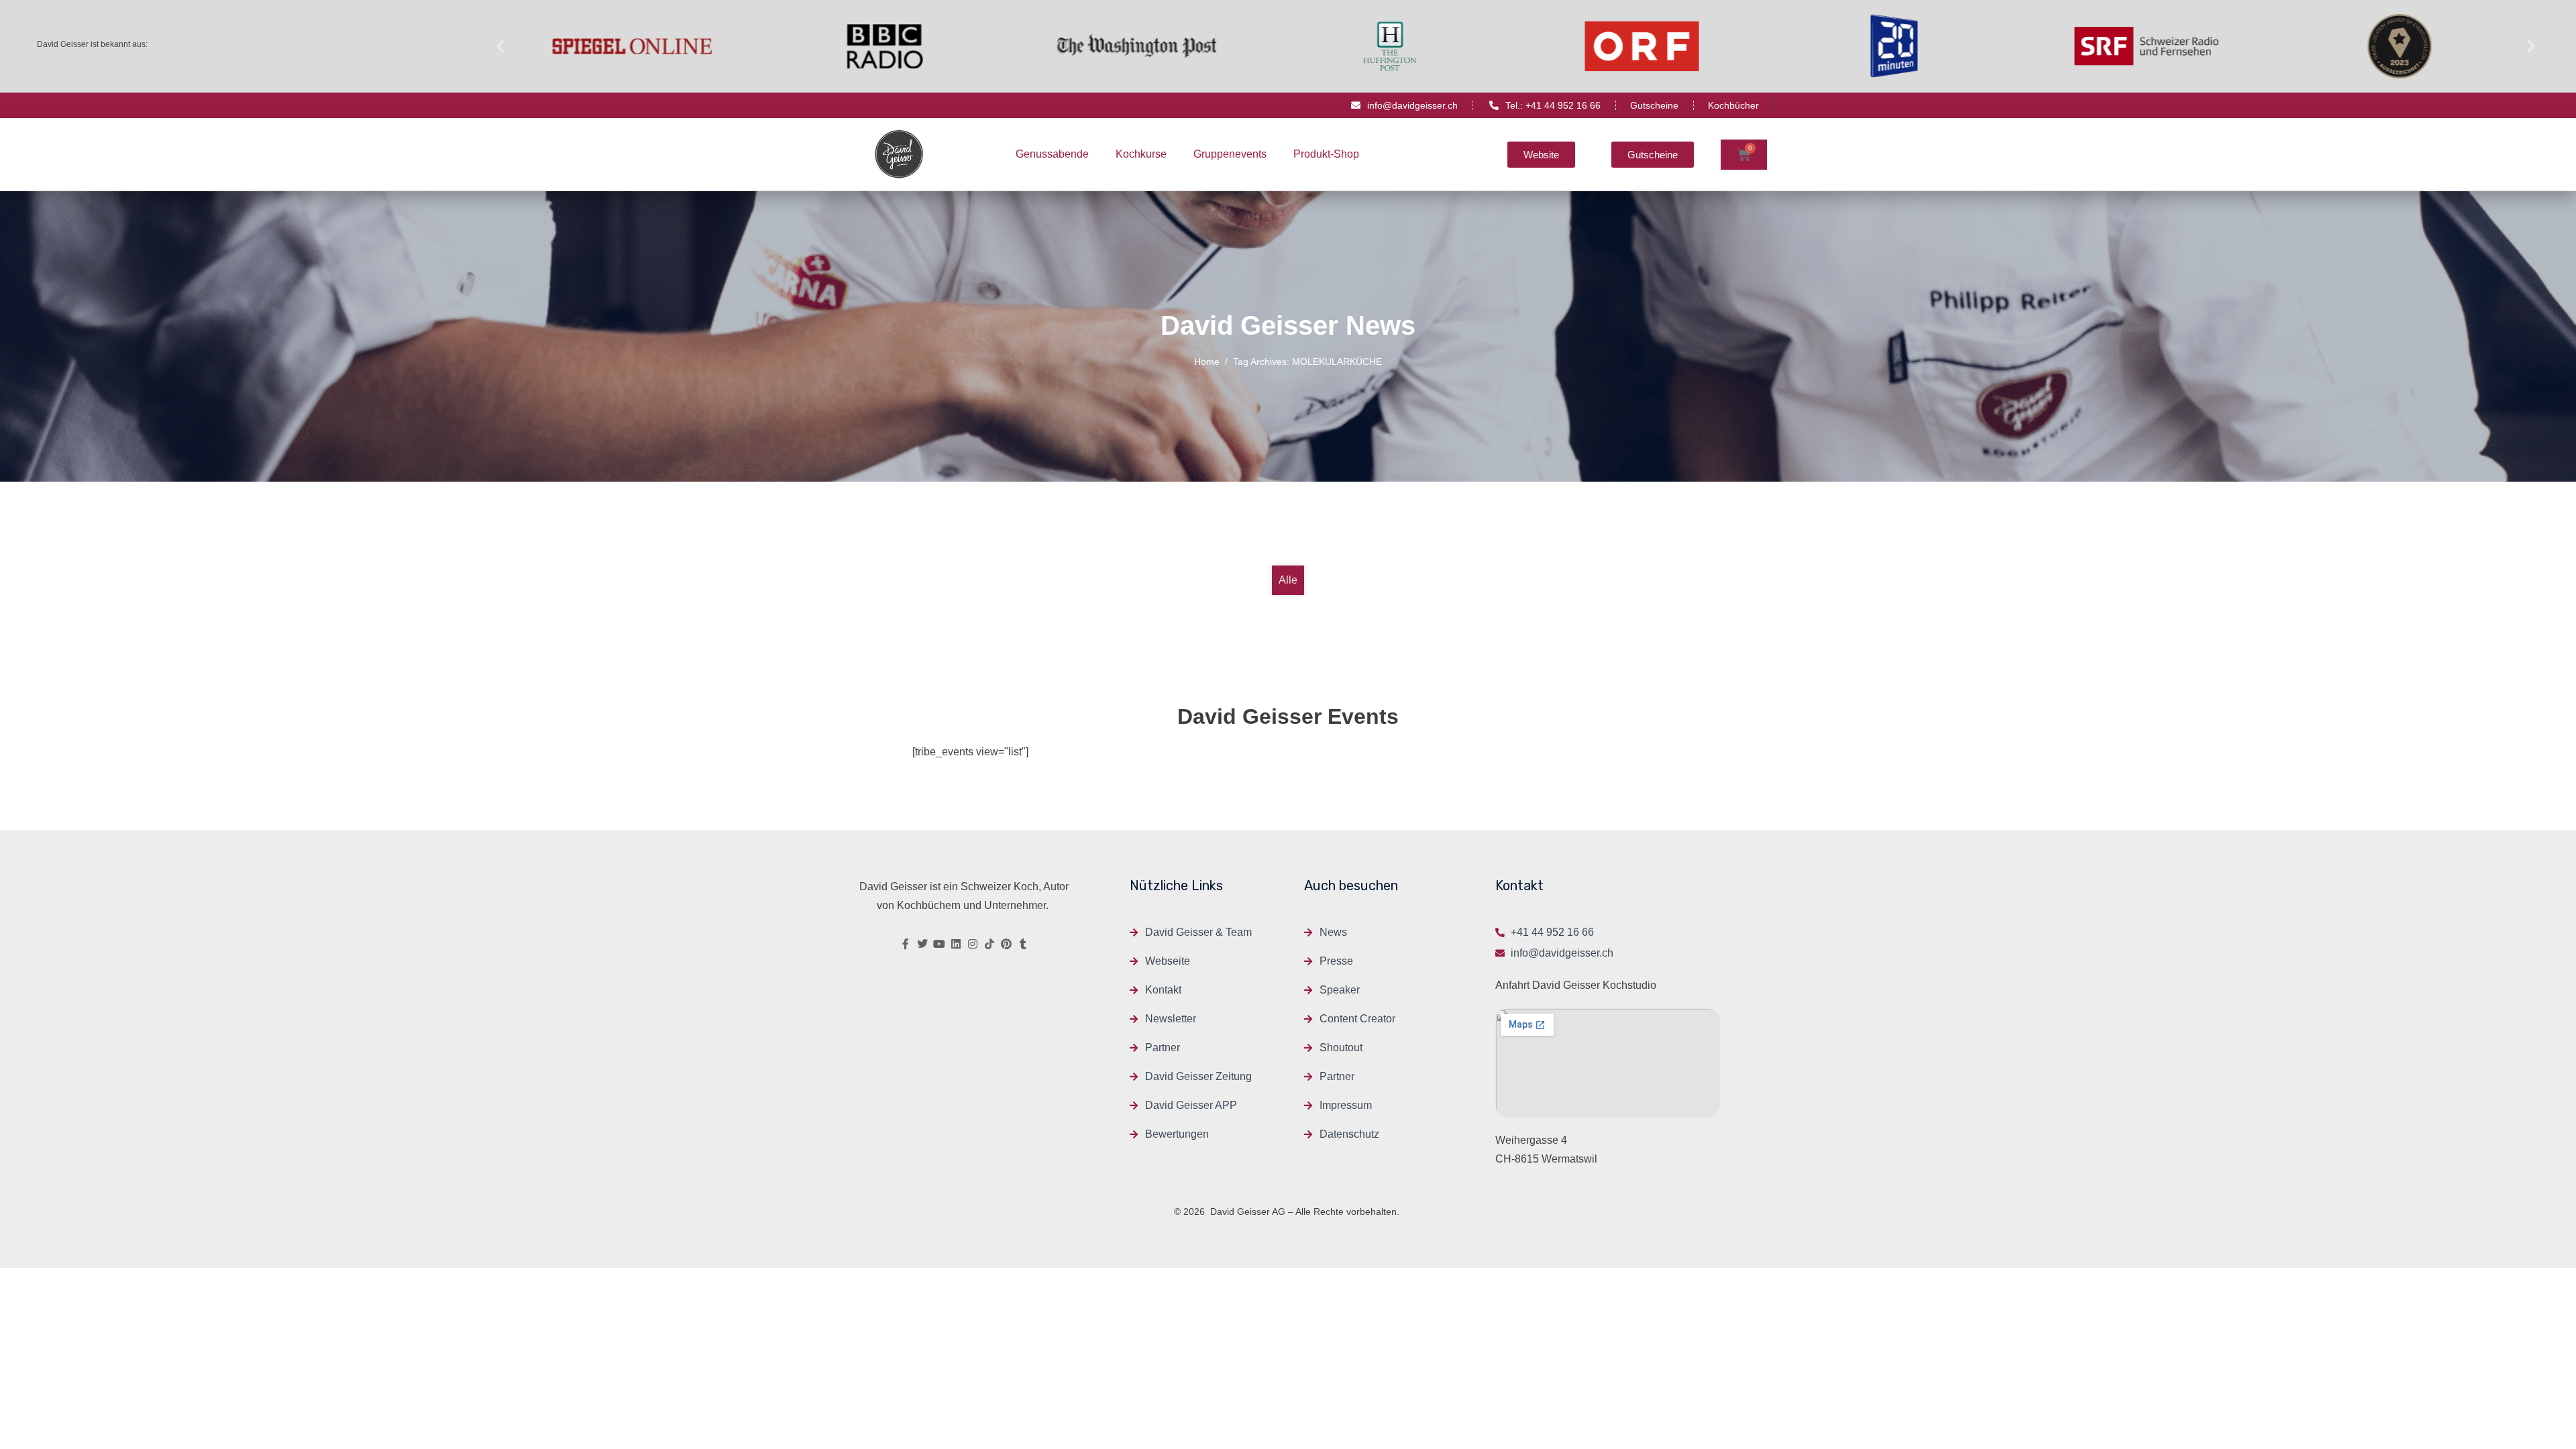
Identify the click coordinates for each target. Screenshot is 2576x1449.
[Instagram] (973, 944)
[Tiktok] (989, 944)
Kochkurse (1141, 154)
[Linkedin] (956, 944)
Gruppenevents (1230, 154)
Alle (1288, 580)
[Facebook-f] (906, 944)
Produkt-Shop (1326, 154)
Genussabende (1052, 154)
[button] (500, 46)
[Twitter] (922, 944)
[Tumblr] (1023, 944)
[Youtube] (939, 944)
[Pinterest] (1006, 944)
